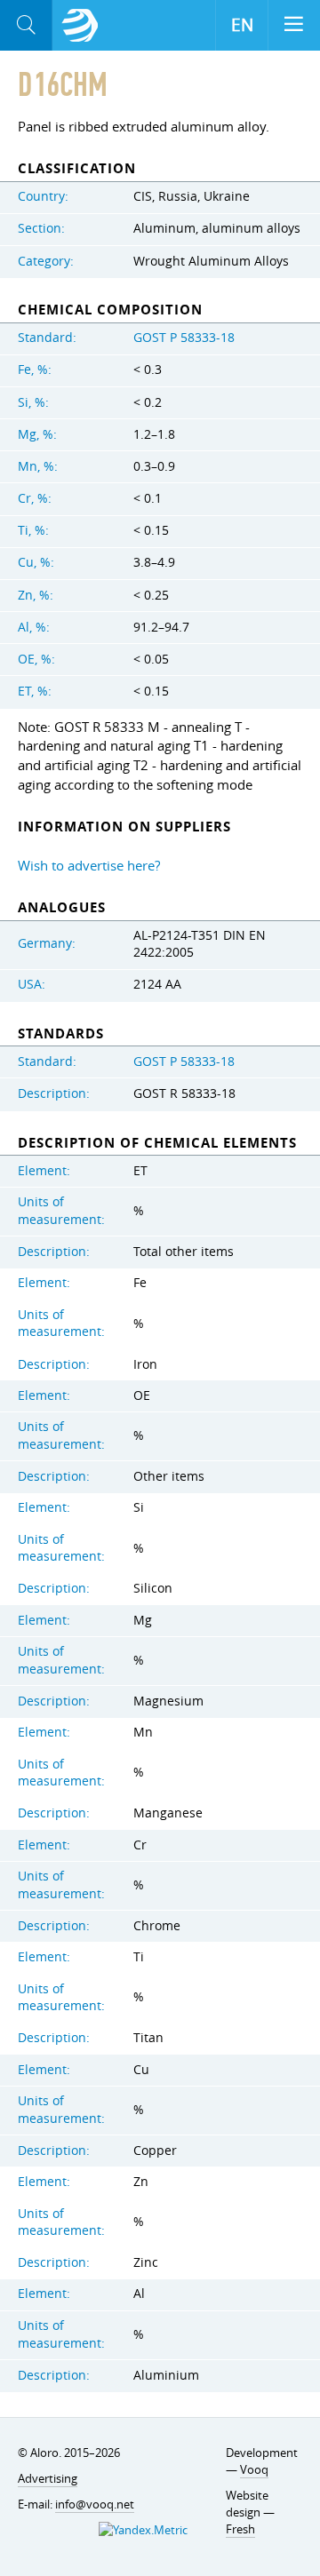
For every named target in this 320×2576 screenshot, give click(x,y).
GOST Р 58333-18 (184, 338)
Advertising (48, 2478)
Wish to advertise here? (89, 865)
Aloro (80, 26)
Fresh (240, 2529)
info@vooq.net (95, 2504)
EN (242, 25)
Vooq (254, 2469)
